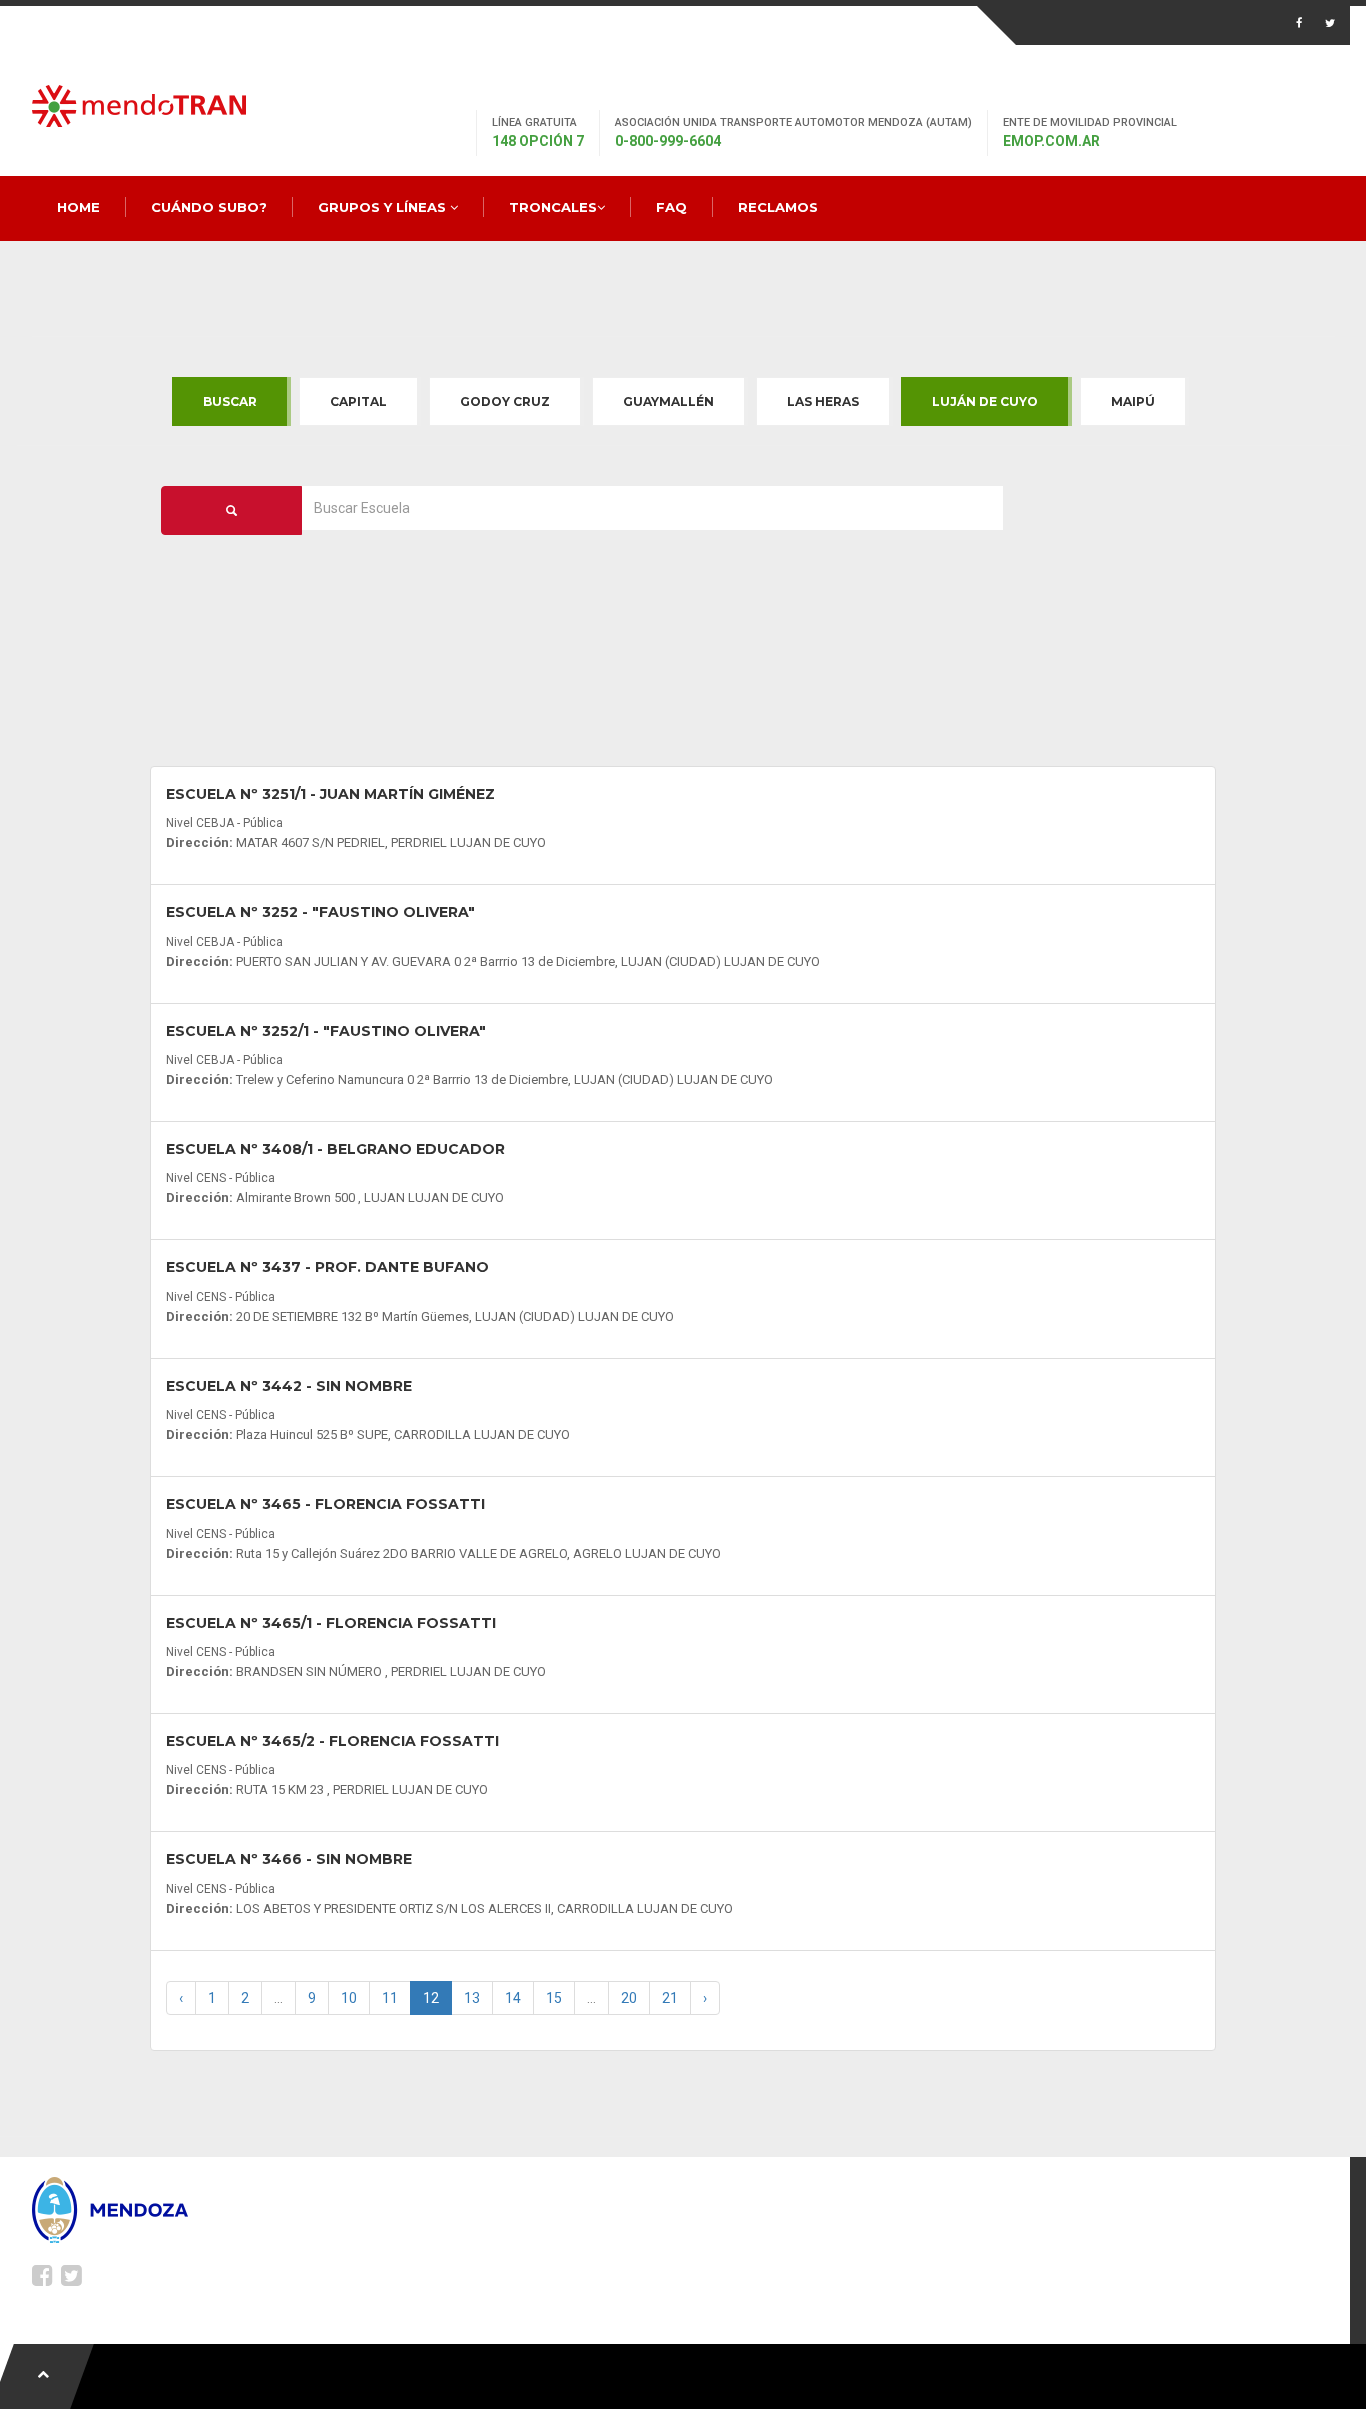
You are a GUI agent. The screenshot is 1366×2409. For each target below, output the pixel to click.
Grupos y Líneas (384, 207)
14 (513, 1998)
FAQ (671, 207)
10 (349, 1998)
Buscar (230, 401)
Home (78, 207)
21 (670, 1998)
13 (472, 1998)
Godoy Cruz (505, 401)
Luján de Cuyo (985, 401)
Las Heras (823, 401)
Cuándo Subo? (209, 207)
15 (554, 1998)
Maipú (1133, 401)
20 (629, 1998)
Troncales (553, 207)
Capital (358, 401)
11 (390, 1998)
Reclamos (778, 207)
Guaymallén (668, 401)
